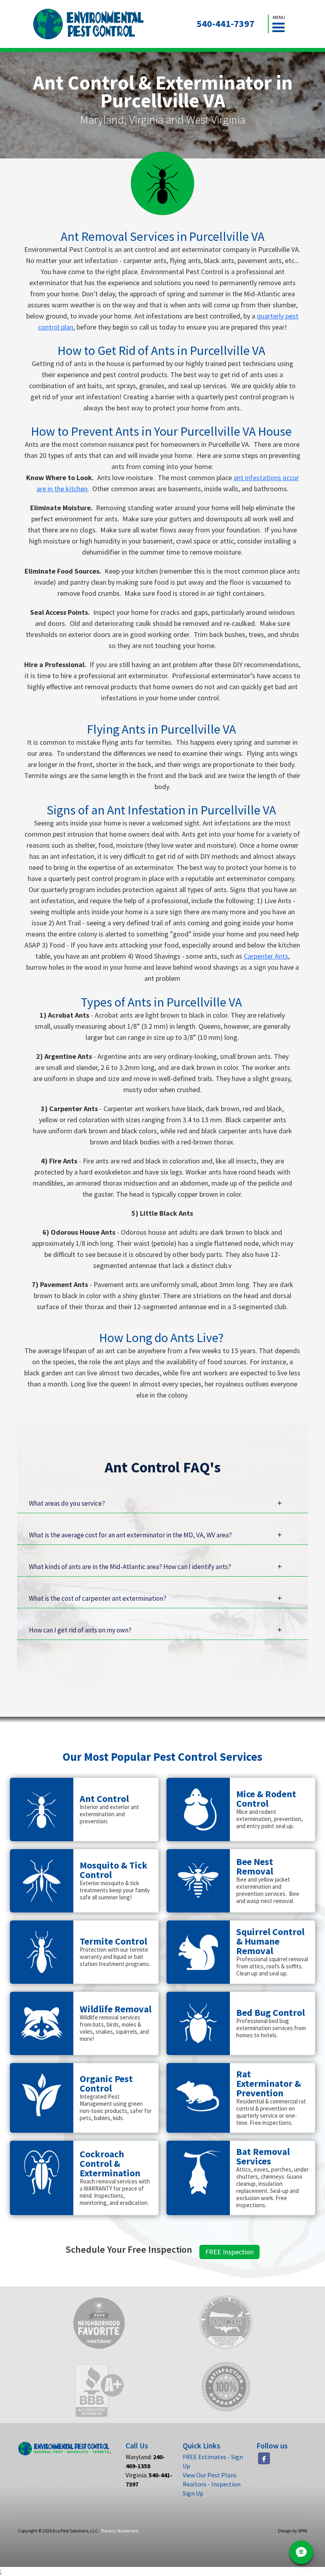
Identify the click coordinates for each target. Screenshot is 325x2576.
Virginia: (149, 2480)
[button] (279, 24)
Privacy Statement (120, 2531)
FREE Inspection (229, 2252)
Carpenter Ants (266, 956)
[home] (89, 24)
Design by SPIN (292, 2531)
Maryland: (145, 2461)
